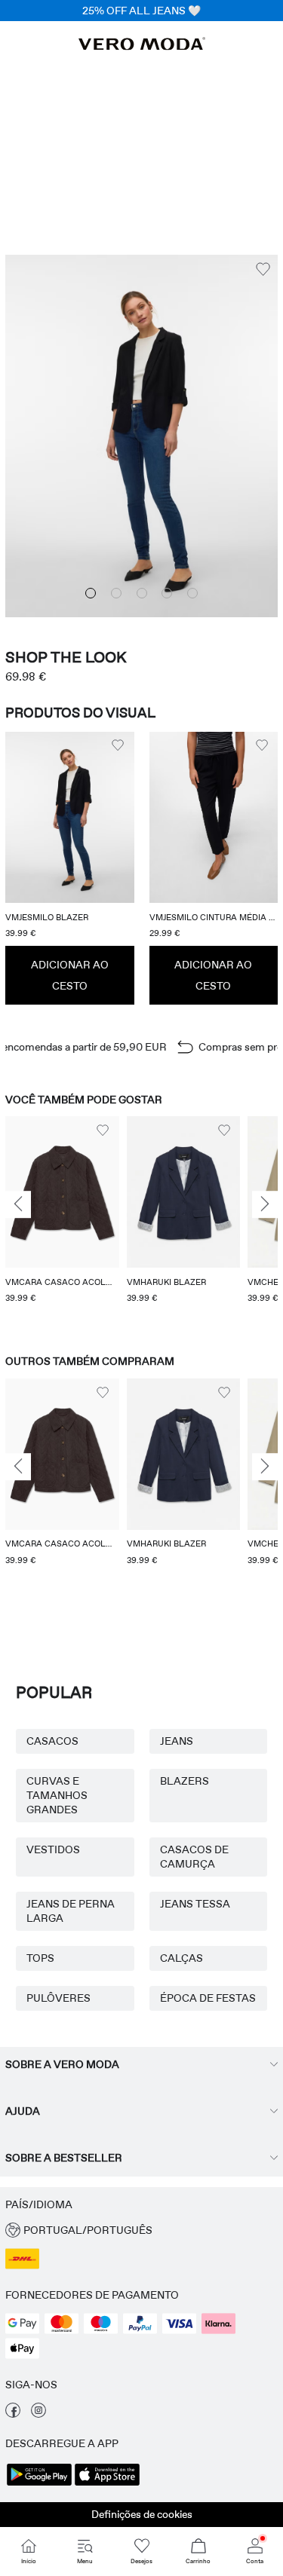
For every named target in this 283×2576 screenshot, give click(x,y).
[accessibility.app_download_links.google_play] (39, 2484)
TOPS (40, 1958)
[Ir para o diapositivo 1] (91, 593)
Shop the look (66, 657)
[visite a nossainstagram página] (38, 2414)
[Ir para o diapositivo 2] (116, 593)
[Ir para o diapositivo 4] (167, 593)
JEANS (177, 1741)
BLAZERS (185, 1781)
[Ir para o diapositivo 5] (192, 593)
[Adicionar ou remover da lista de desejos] (263, 269)
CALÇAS (181, 1958)
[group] (62, 1221)
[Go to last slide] (18, 1205)
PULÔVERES (58, 1998)
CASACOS (52, 1741)
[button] (70, 817)
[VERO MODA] (142, 46)
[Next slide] (265, 1205)
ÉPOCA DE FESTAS (208, 1998)
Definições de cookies (142, 2514)
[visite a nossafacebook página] (13, 2414)
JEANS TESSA (195, 1904)
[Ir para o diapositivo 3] (142, 593)
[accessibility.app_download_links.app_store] (107, 2484)
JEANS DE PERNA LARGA (71, 1911)
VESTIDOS (53, 1849)
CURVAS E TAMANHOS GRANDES (57, 1795)
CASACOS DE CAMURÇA (194, 1857)
